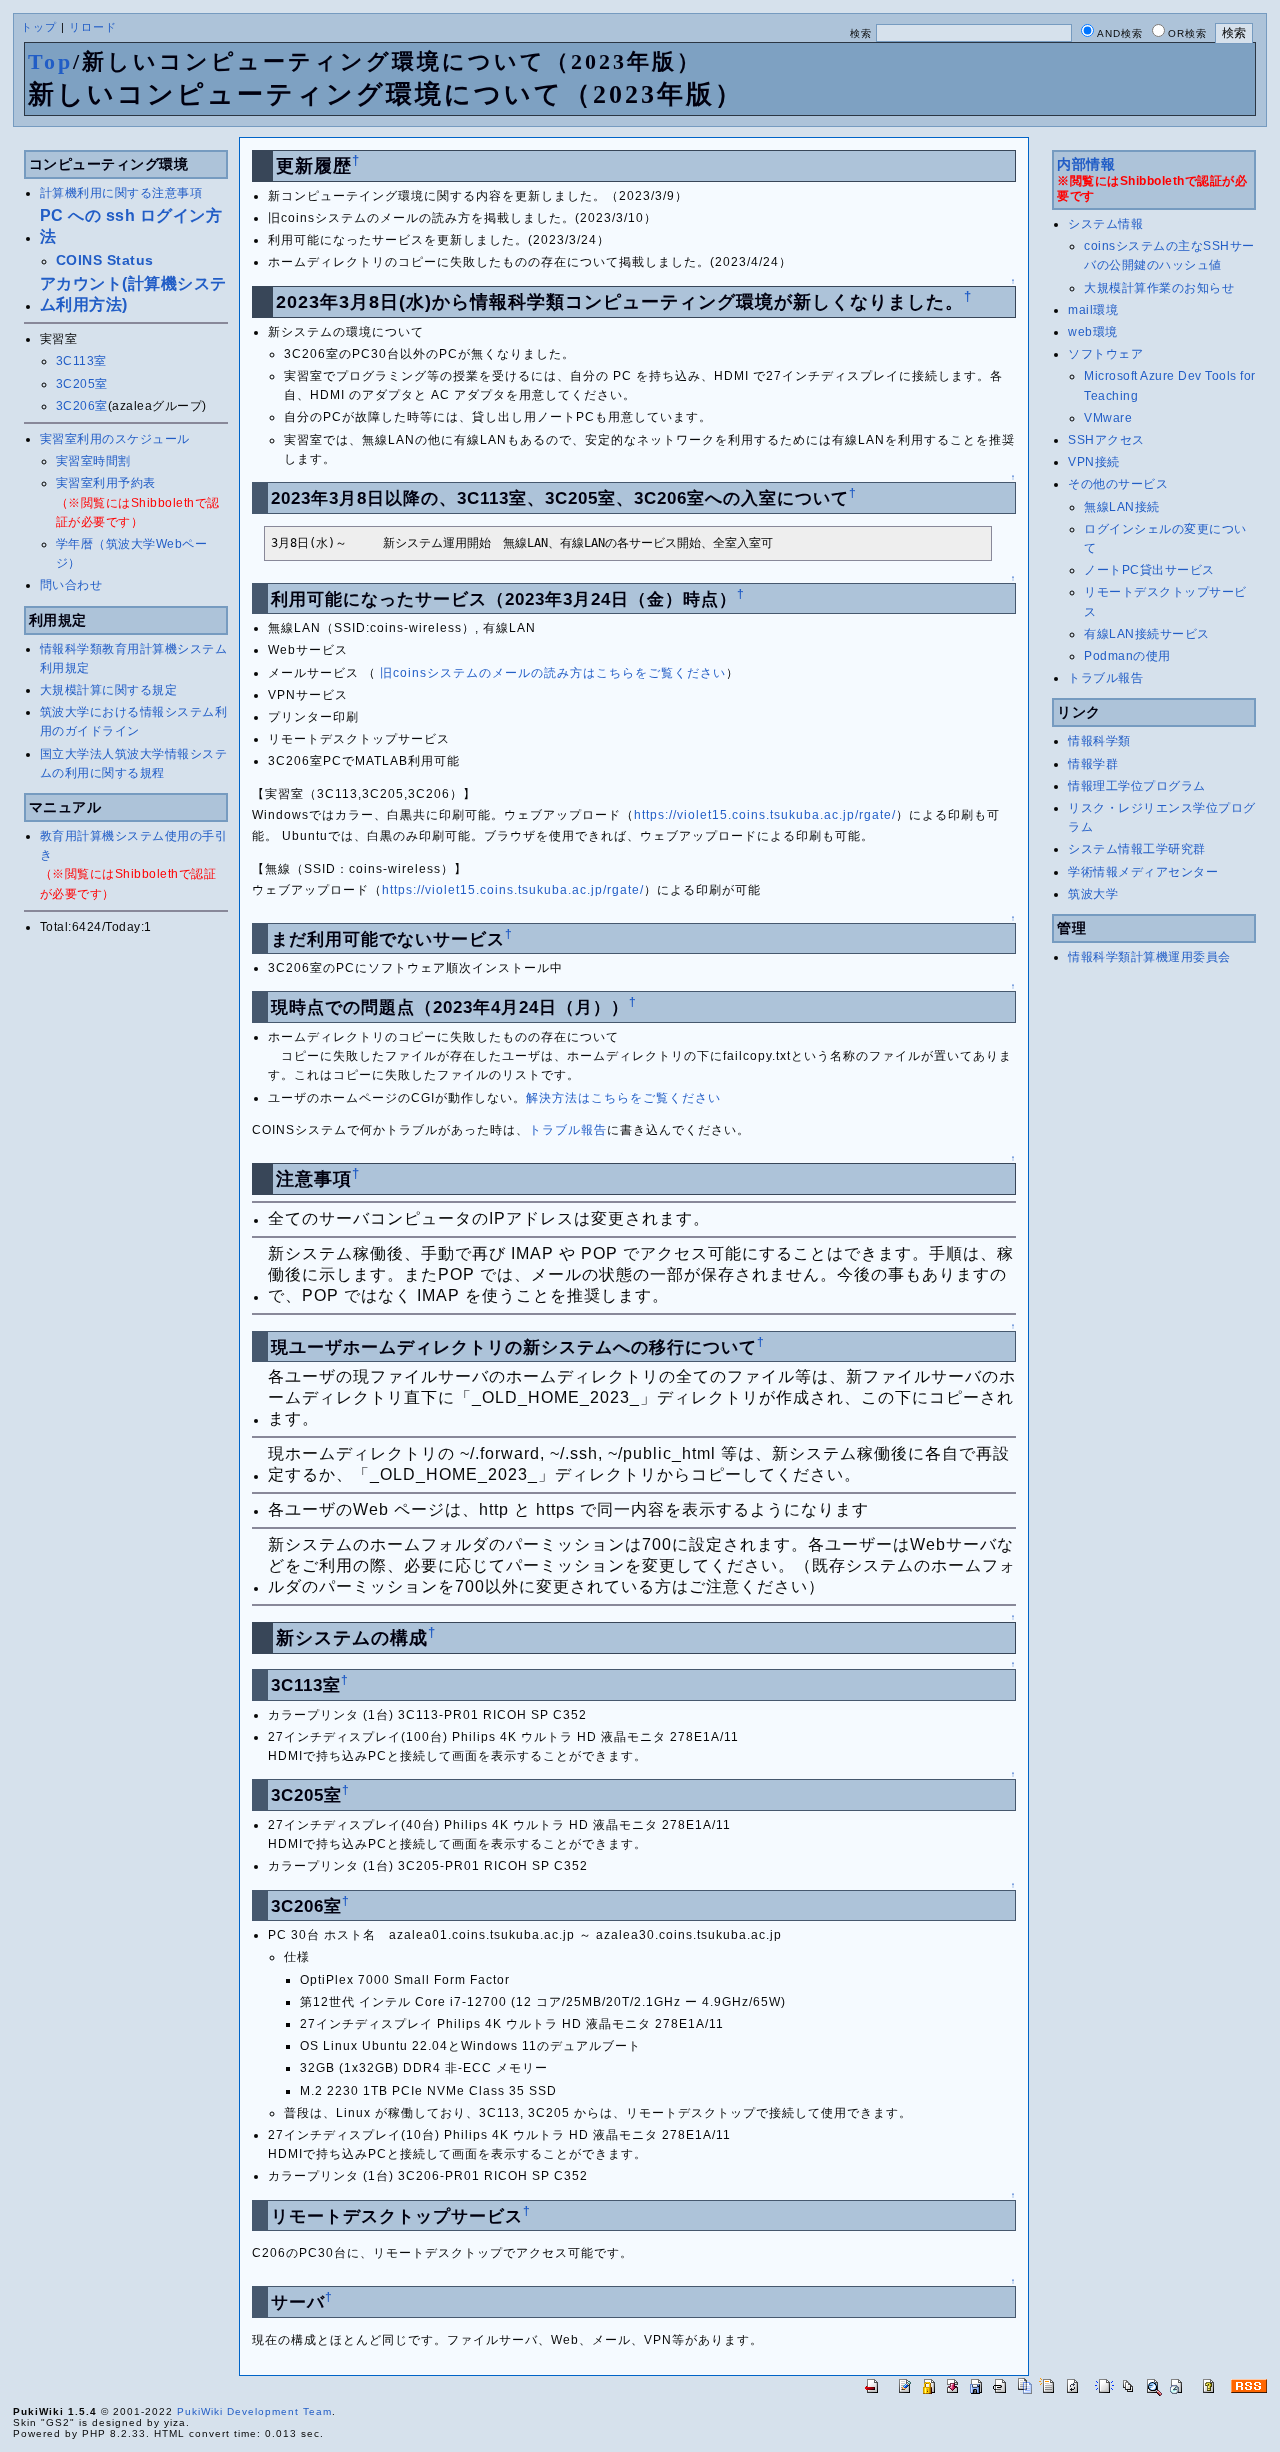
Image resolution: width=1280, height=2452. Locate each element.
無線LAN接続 (1122, 507)
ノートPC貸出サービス (1149, 570)
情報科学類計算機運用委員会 (1149, 957)
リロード (93, 27)
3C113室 (81, 361)
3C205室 (82, 384)
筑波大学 (1093, 894)
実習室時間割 (93, 461)
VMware (1108, 418)
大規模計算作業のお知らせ (1159, 288)
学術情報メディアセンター (1143, 872)
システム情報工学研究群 (1137, 849)
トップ (39, 27)
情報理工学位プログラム (1137, 786)
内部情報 (1086, 164)
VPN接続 (1094, 462)
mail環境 (1093, 310)
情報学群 (1093, 764)
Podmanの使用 (1127, 656)
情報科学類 (1099, 741)
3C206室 (82, 406)
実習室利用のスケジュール (115, 439)
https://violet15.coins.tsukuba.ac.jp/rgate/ (765, 815)
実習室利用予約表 (106, 483)
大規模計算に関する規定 (109, 690)
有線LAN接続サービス (1147, 634)
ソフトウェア (1105, 354)
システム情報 (1105, 224)
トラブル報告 (568, 1130)
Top (50, 61)
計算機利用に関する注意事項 (121, 193)
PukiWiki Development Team (254, 2411)
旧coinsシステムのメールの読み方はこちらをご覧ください (553, 673)
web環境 (1093, 332)
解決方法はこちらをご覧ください (623, 1098)
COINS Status (105, 260)
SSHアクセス (1106, 440)
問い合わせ (71, 585)
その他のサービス (1118, 484)
